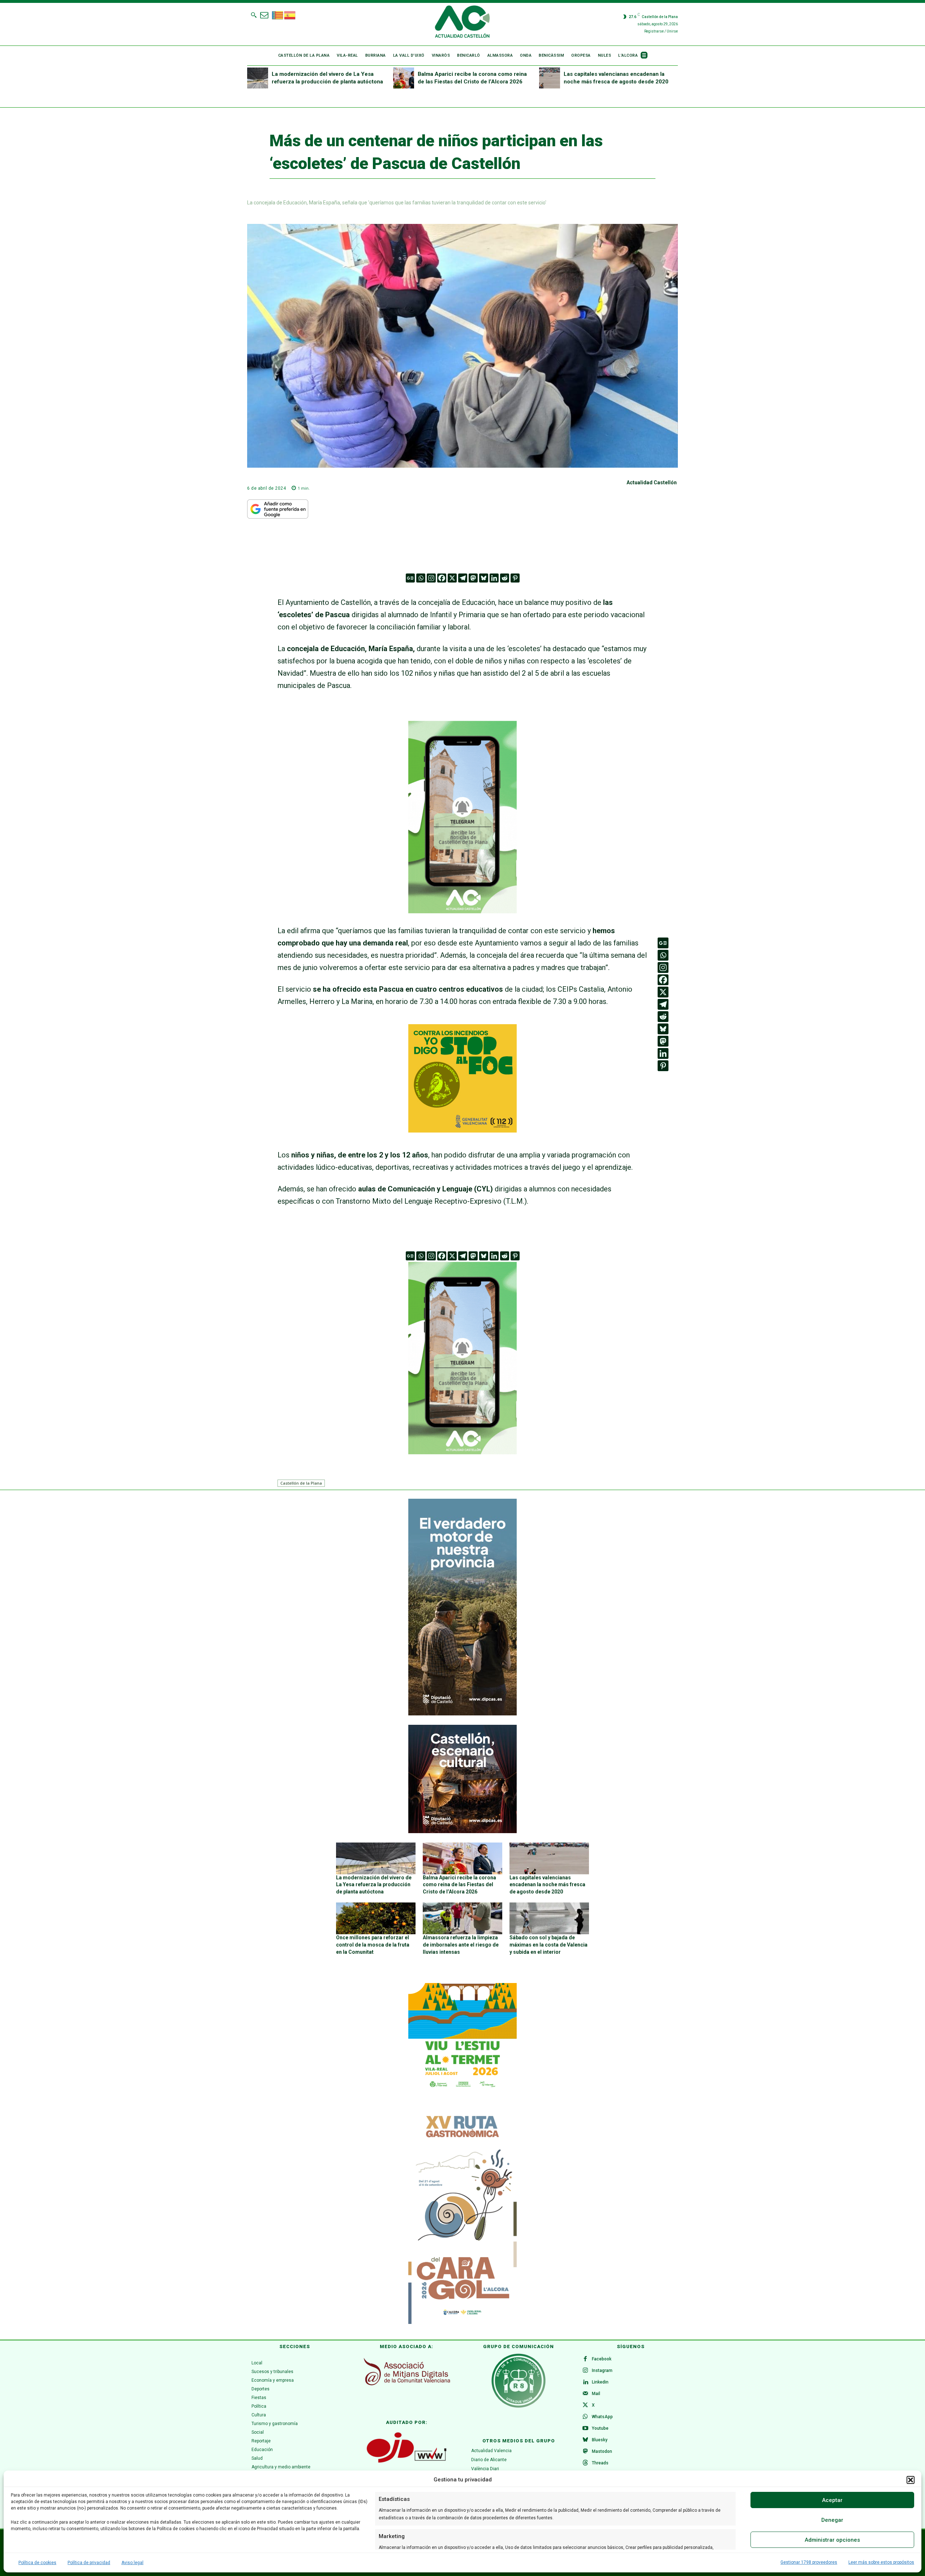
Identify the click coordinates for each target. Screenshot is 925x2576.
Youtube (600, 2428)
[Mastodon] (473, 578)
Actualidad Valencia (491, 2451)
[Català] (278, 14)
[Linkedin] (494, 578)
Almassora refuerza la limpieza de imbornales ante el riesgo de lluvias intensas (461, 1945)
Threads (600, 2463)
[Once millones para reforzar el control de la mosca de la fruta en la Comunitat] (376, 1918)
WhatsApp (602, 2417)
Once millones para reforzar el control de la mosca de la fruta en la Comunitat (373, 1945)
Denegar (832, 2520)
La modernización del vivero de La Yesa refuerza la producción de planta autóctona (374, 1885)
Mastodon (602, 2451)
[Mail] (585, 2394)
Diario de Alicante (489, 2460)
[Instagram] (431, 578)
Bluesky (600, 2440)
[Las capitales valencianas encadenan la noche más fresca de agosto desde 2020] (550, 78)
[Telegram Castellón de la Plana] (462, 918)
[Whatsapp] (421, 578)
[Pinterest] (515, 578)
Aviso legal (132, 2563)
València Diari (485, 2469)
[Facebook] (442, 578)
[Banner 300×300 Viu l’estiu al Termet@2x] (462, 2037)
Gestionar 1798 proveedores (809, 2562)
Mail (596, 2394)
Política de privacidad (89, 2563)
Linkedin (600, 2382)
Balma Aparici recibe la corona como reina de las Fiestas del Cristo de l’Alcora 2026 (459, 1885)
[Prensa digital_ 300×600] (462, 2216)
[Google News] (410, 578)
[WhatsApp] (585, 2417)
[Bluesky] (484, 578)
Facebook (602, 2359)
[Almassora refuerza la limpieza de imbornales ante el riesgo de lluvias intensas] (462, 1918)
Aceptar (832, 2500)
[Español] (290, 14)
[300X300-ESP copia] (462, 1130)
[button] (911, 2480)
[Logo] (462, 23)
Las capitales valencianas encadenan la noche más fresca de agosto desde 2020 (547, 1885)
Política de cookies (37, 2563)
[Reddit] (505, 578)
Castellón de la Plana (301, 1483)
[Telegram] (463, 578)
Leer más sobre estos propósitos (881, 2562)
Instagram (602, 2371)
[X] (452, 578)
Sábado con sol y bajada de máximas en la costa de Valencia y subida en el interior (548, 1945)
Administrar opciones (832, 2540)
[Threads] (585, 2463)
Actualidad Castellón (652, 482)
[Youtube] (585, 2429)
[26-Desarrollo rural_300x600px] (462, 1714)
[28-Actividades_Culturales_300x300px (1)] (462, 1831)
